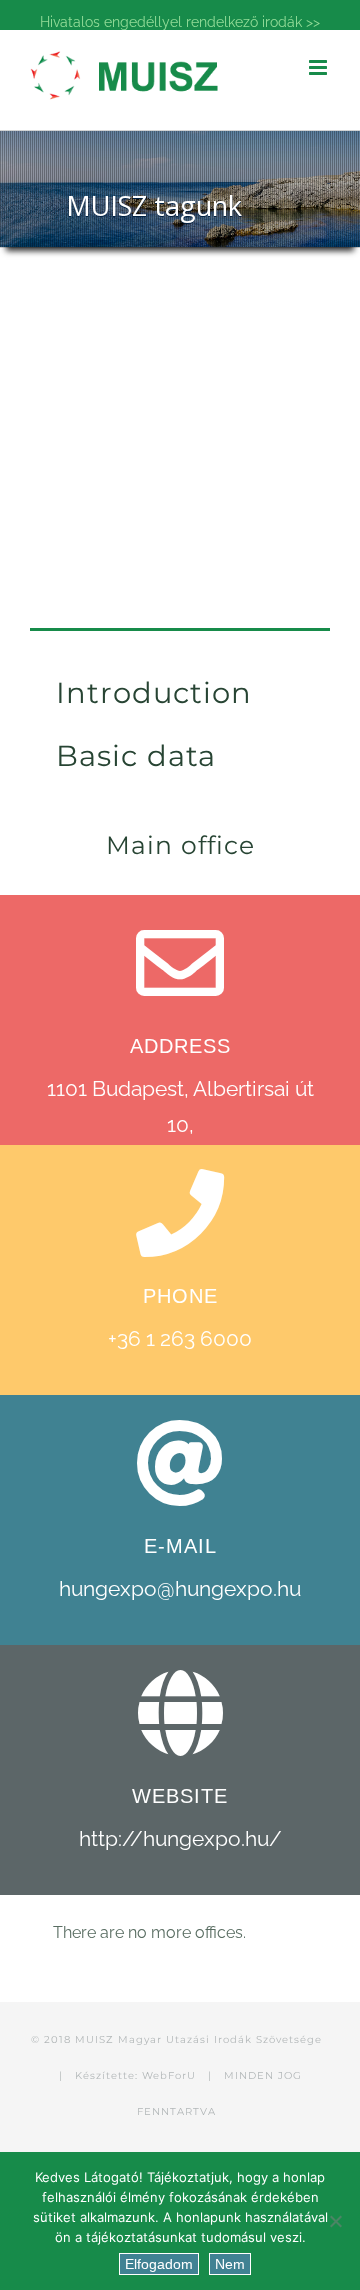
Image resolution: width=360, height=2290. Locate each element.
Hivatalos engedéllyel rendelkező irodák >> (180, 22)
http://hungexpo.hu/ (180, 1838)
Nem (230, 2264)
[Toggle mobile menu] (319, 67)
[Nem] (335, 2221)
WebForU (169, 2075)
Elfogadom (159, 2264)
